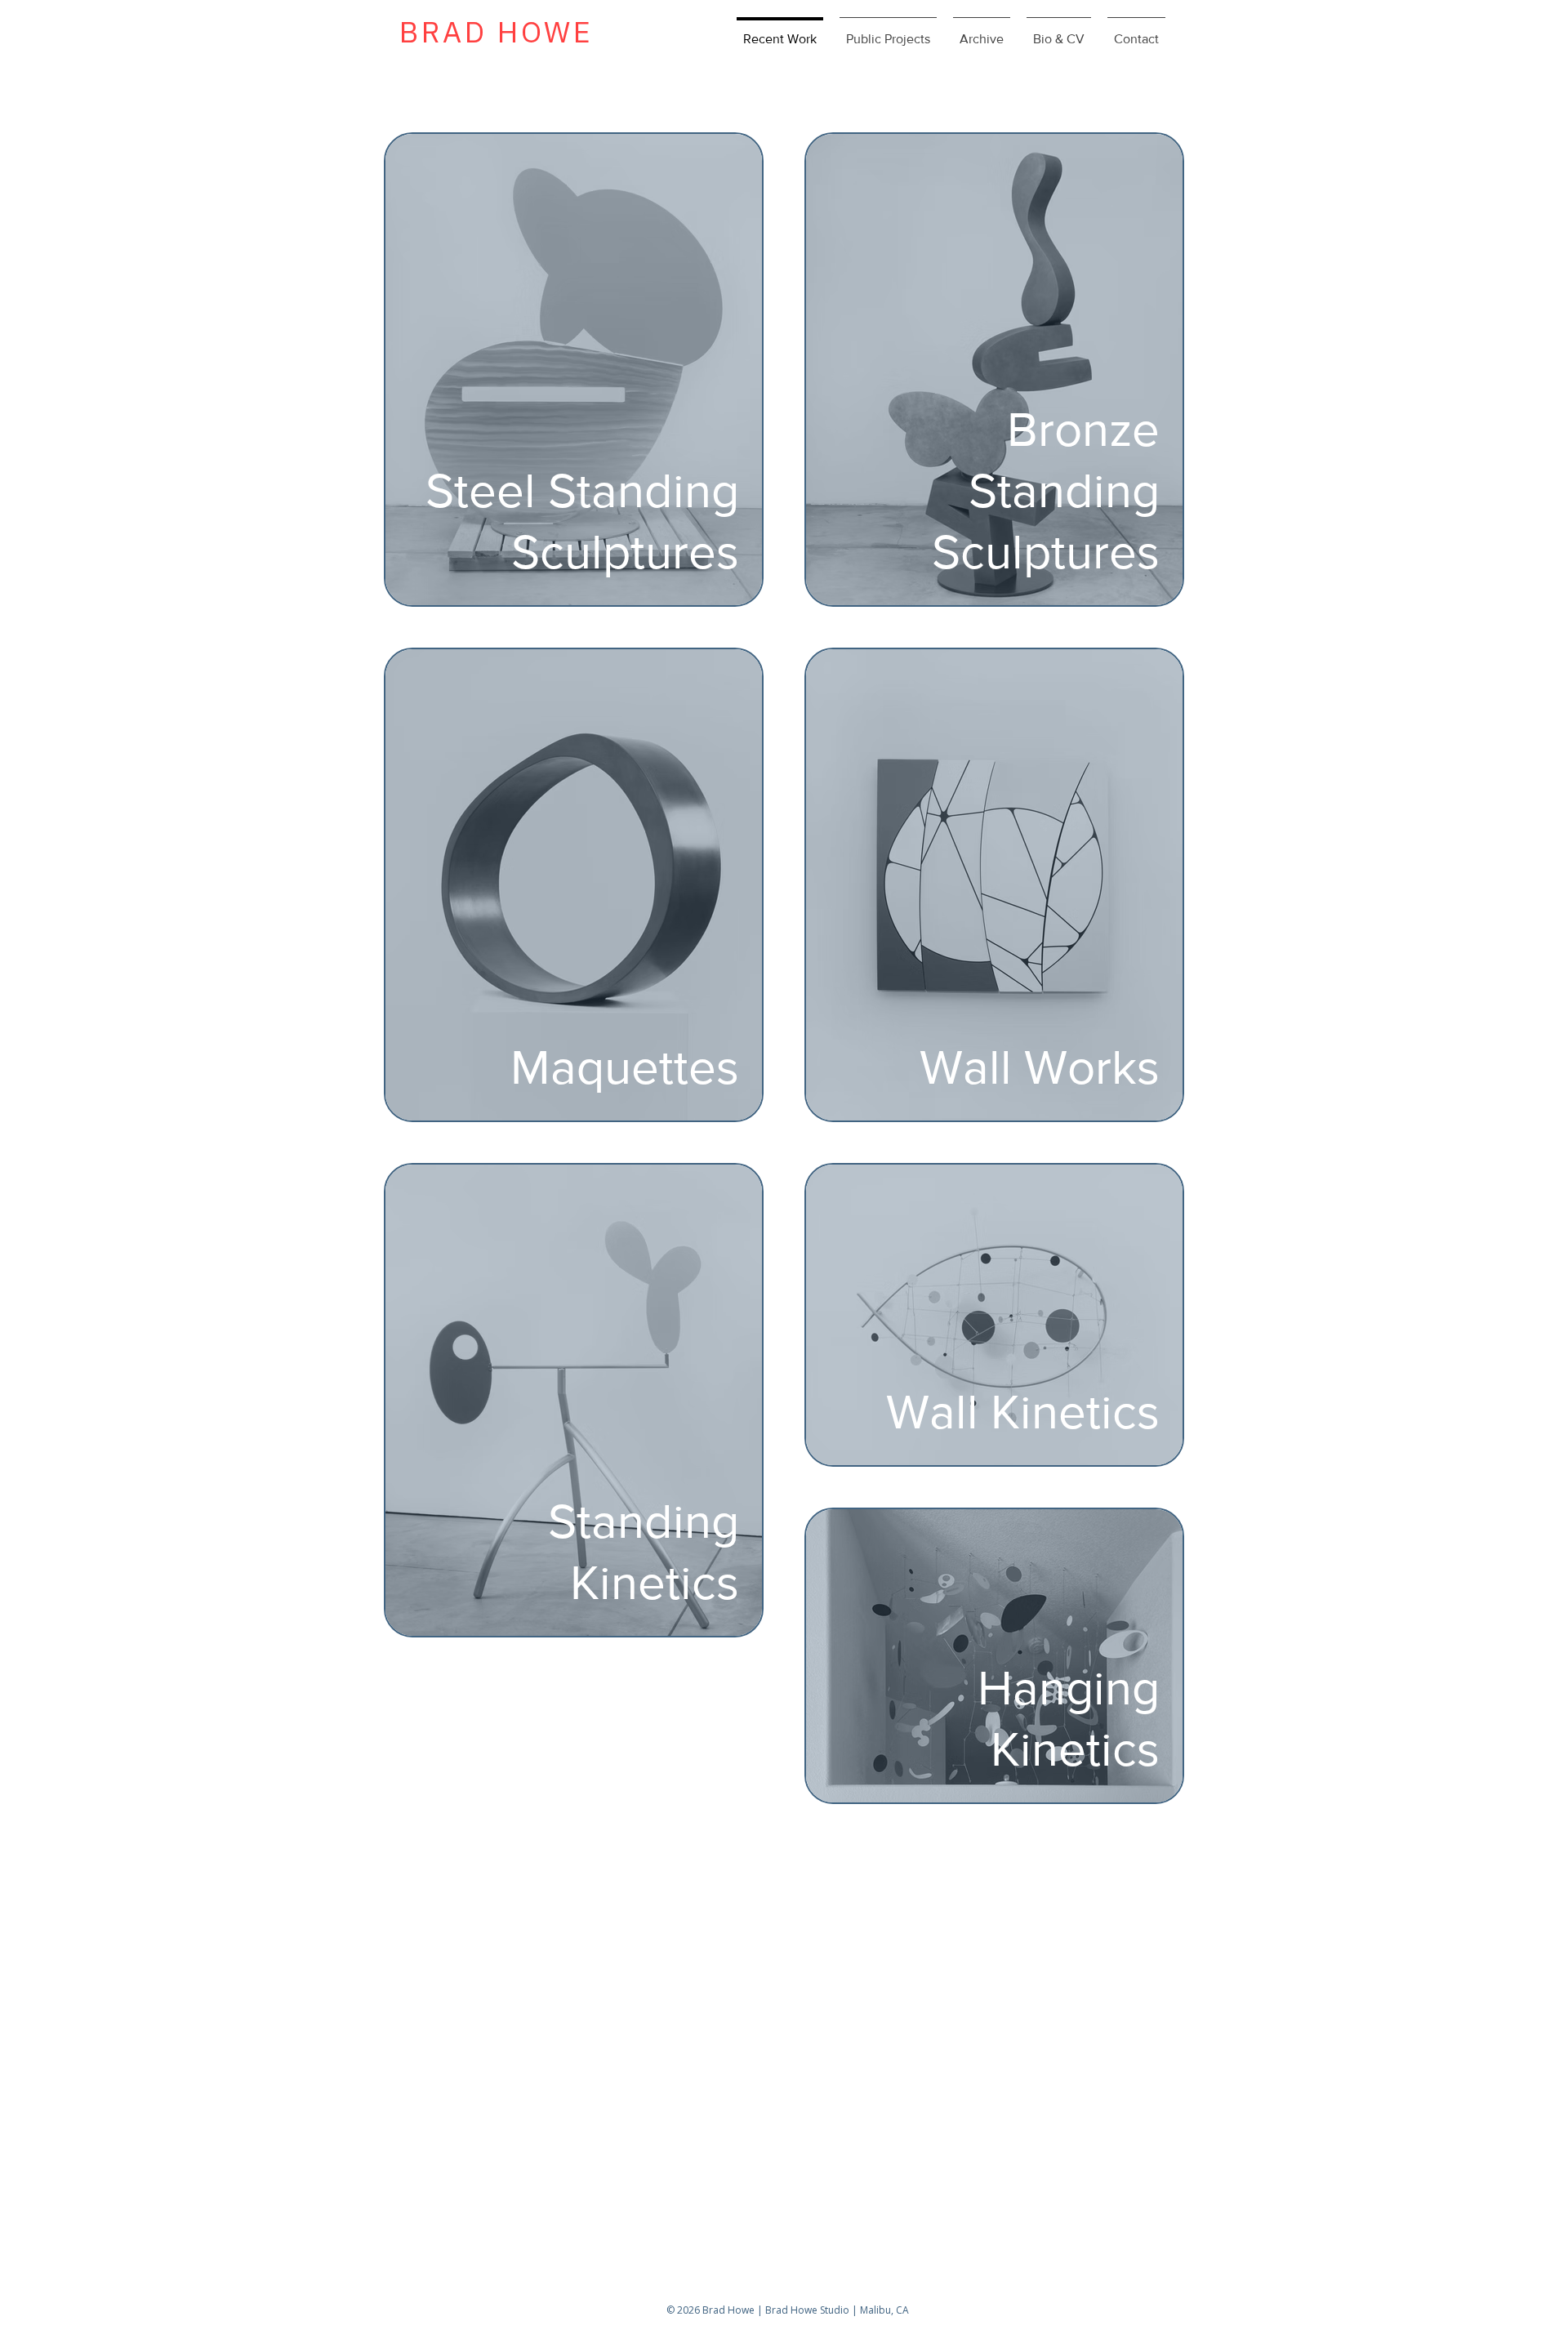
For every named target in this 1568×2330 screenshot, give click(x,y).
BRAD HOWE (496, 31)
